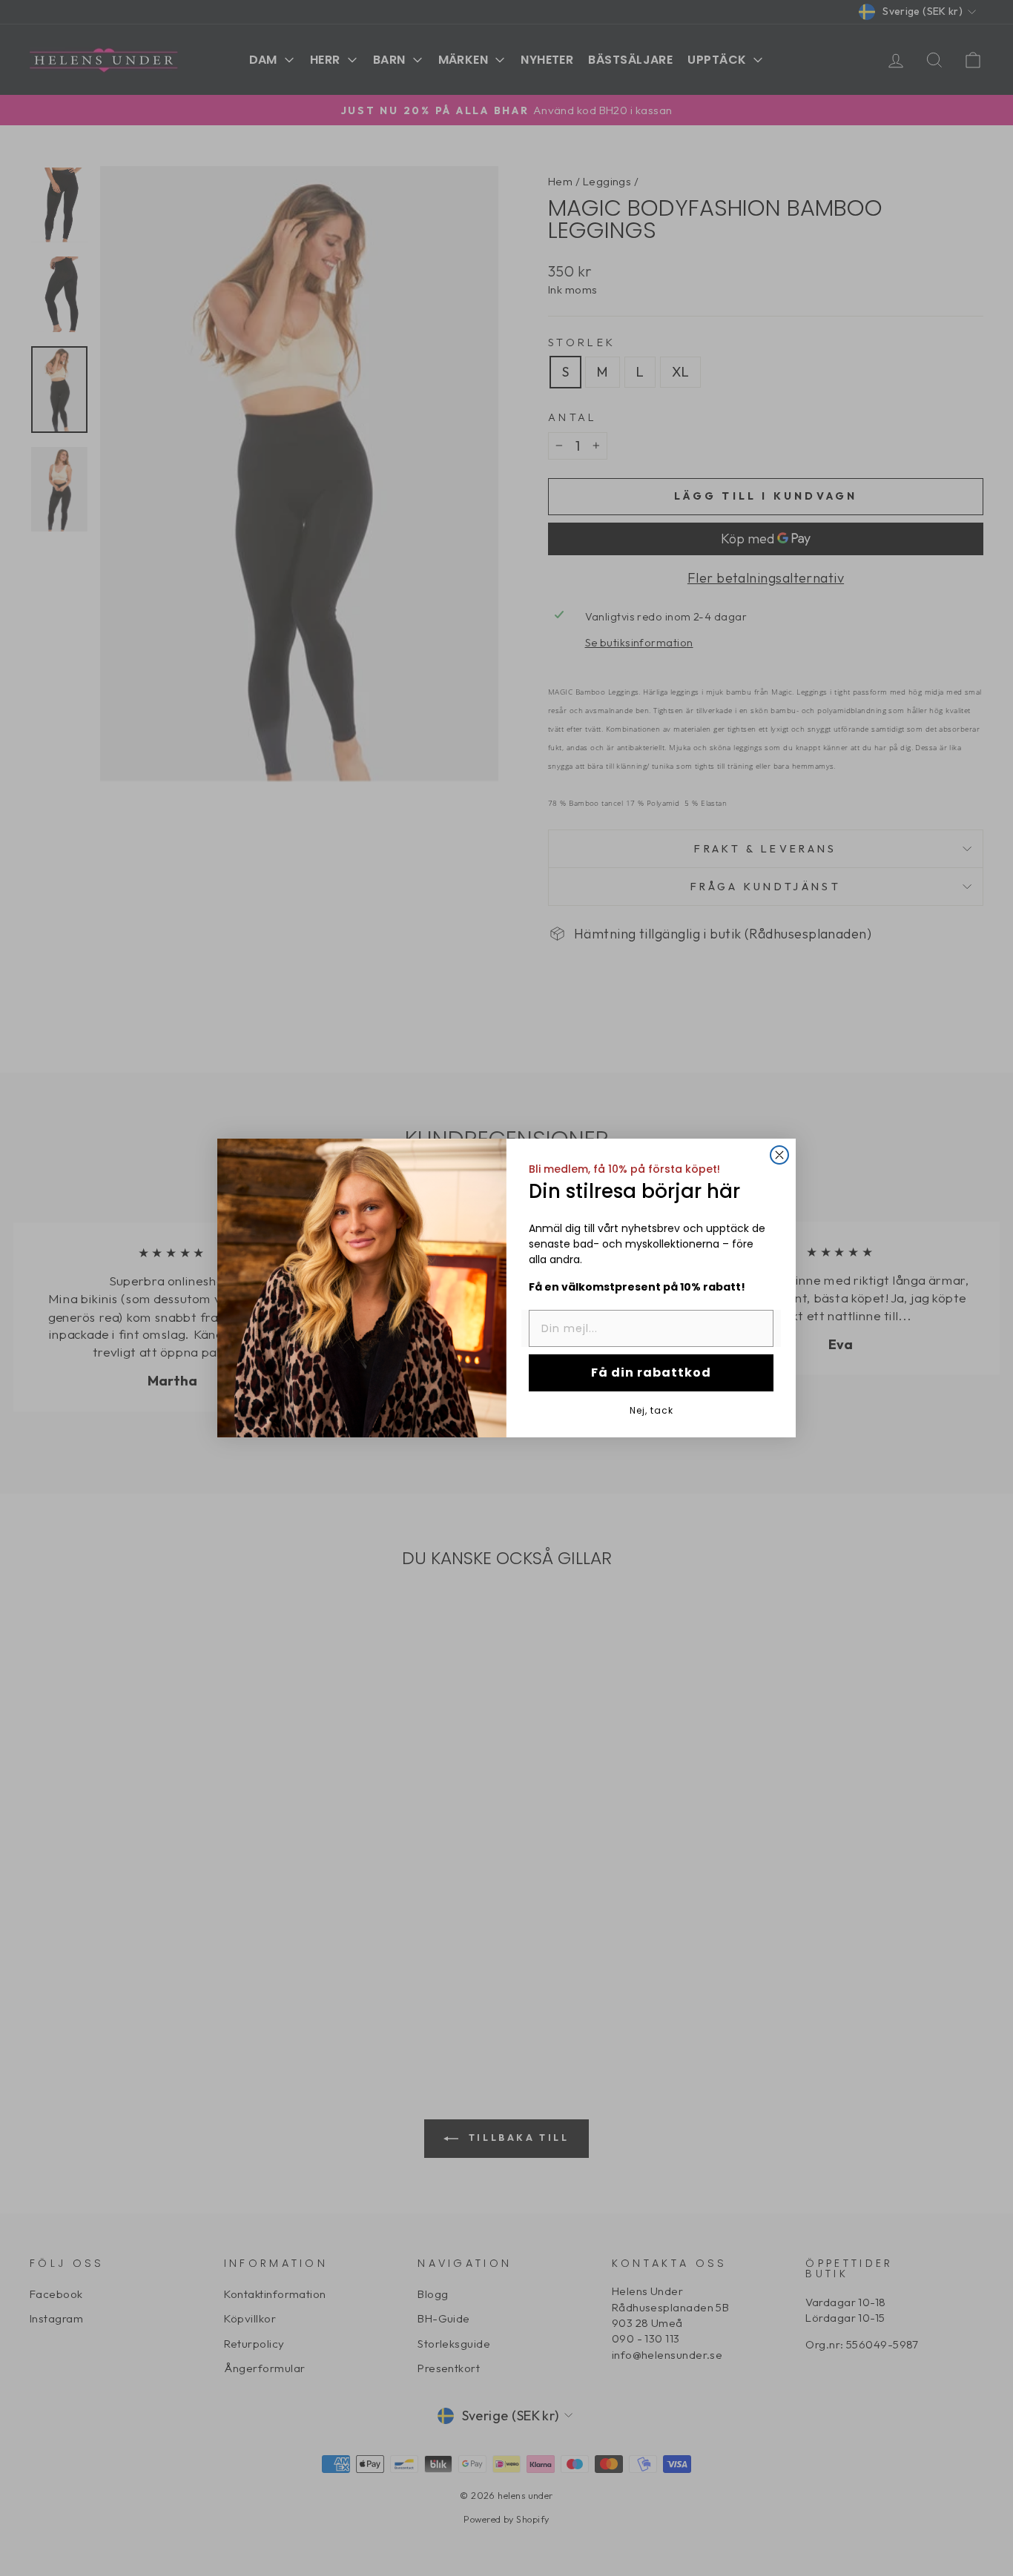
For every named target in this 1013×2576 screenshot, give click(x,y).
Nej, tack (651, 1410)
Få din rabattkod (651, 1373)
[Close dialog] (779, 1155)
